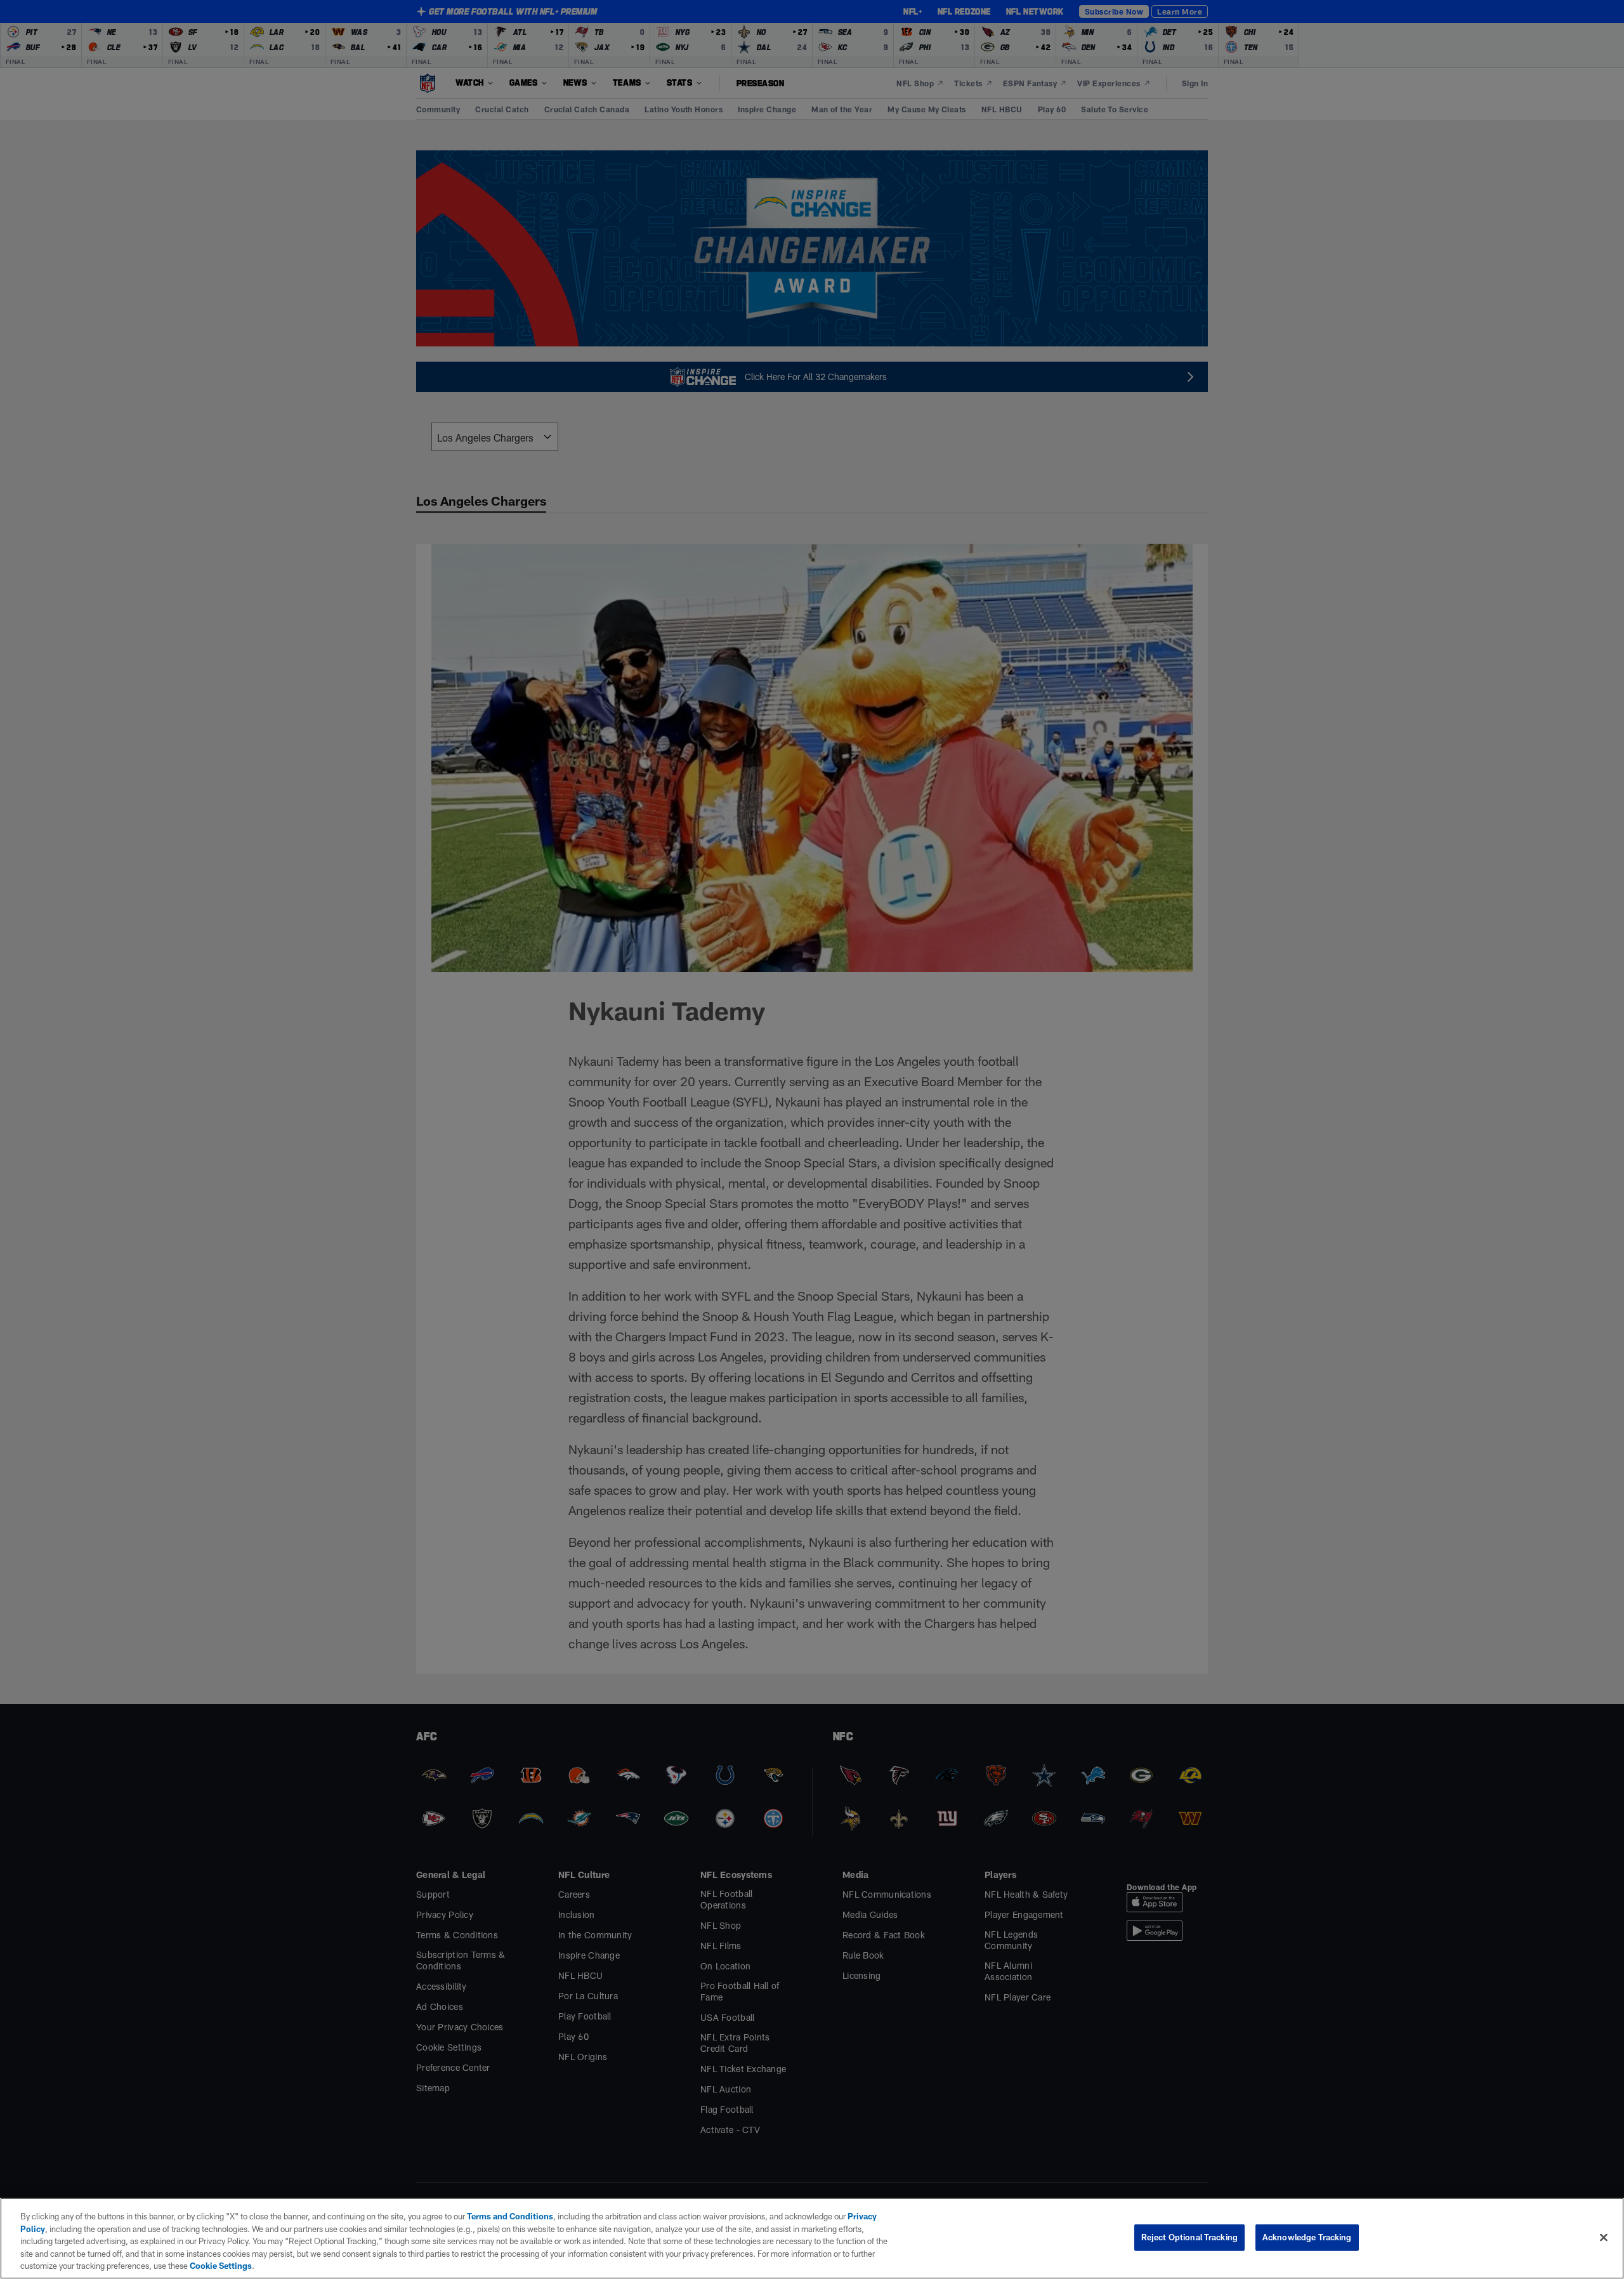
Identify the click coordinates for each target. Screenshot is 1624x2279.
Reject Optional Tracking (1189, 2237)
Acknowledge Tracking (1307, 2237)
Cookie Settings (221, 2266)
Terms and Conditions (510, 2216)
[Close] (1604, 2238)
